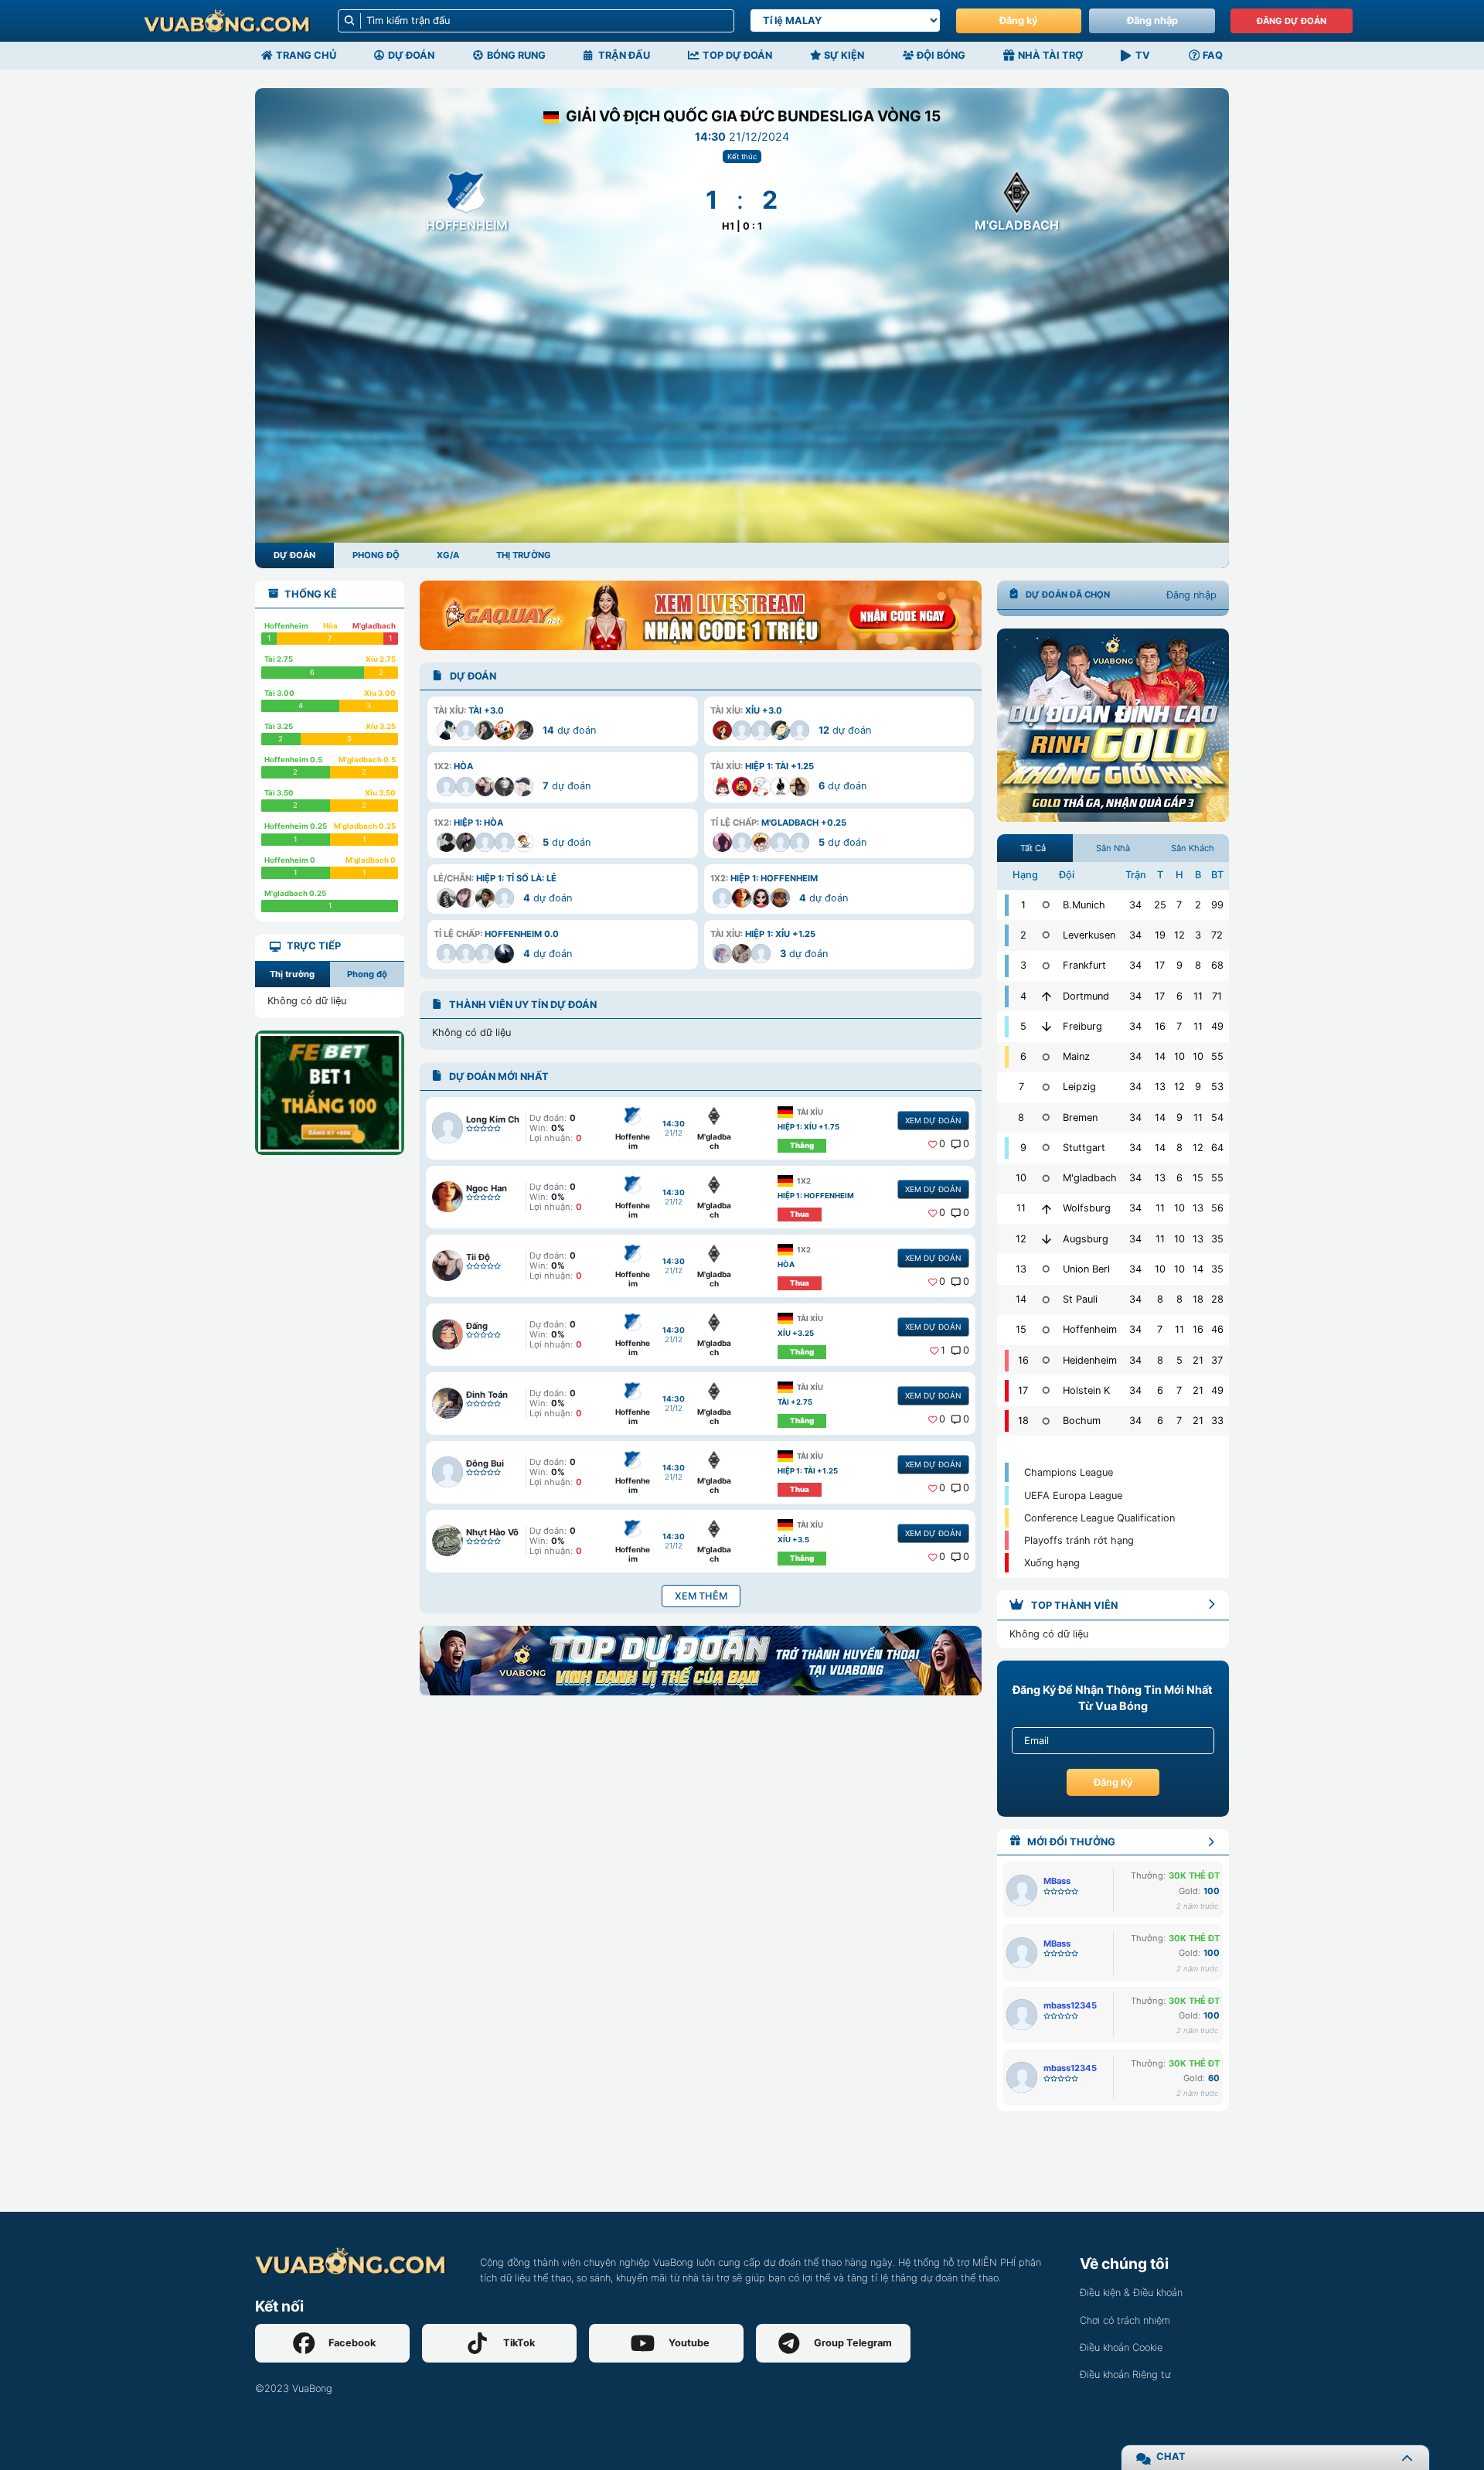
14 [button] (1160, 1056)
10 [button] (1179, 1056)
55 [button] (1217, 1056)
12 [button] (1179, 935)
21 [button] (1198, 1360)
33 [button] (1217, 1421)
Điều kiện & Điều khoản (1131, 2293)
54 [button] (1217, 1117)
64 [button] (1217, 1148)
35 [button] (1217, 1239)
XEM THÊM (701, 1596)
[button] (562, 721)
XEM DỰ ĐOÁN (933, 1120)
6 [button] (1179, 996)
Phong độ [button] (367, 974)
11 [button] (1198, 996)
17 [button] (1160, 965)
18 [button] (1198, 1299)
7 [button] (1179, 905)
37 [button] (1217, 1360)
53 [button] (1217, 1087)
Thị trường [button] (292, 974)
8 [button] (1198, 965)
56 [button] (1217, 1208)
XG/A (448, 555)
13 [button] (1160, 1087)
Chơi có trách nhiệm (1125, 2320)
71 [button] (1217, 996)
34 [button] (1135, 905)
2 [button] (1198, 905)
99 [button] (1217, 905)
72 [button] (1217, 935)
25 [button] (1160, 905)
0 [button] (942, 1144)
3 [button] (1198, 935)
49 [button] (1217, 1026)
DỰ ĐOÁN (294, 555)
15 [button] (1198, 1178)
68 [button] (1217, 965)
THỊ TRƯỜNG (524, 555)
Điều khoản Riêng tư (1125, 2375)
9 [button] (1179, 965)
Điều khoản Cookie (1121, 2347)
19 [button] (1160, 935)
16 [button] (1160, 1026)
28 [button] (1217, 1299)
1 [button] (943, 1350)
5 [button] (1179, 1360)
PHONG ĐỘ (376, 555)
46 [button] (1217, 1329)
